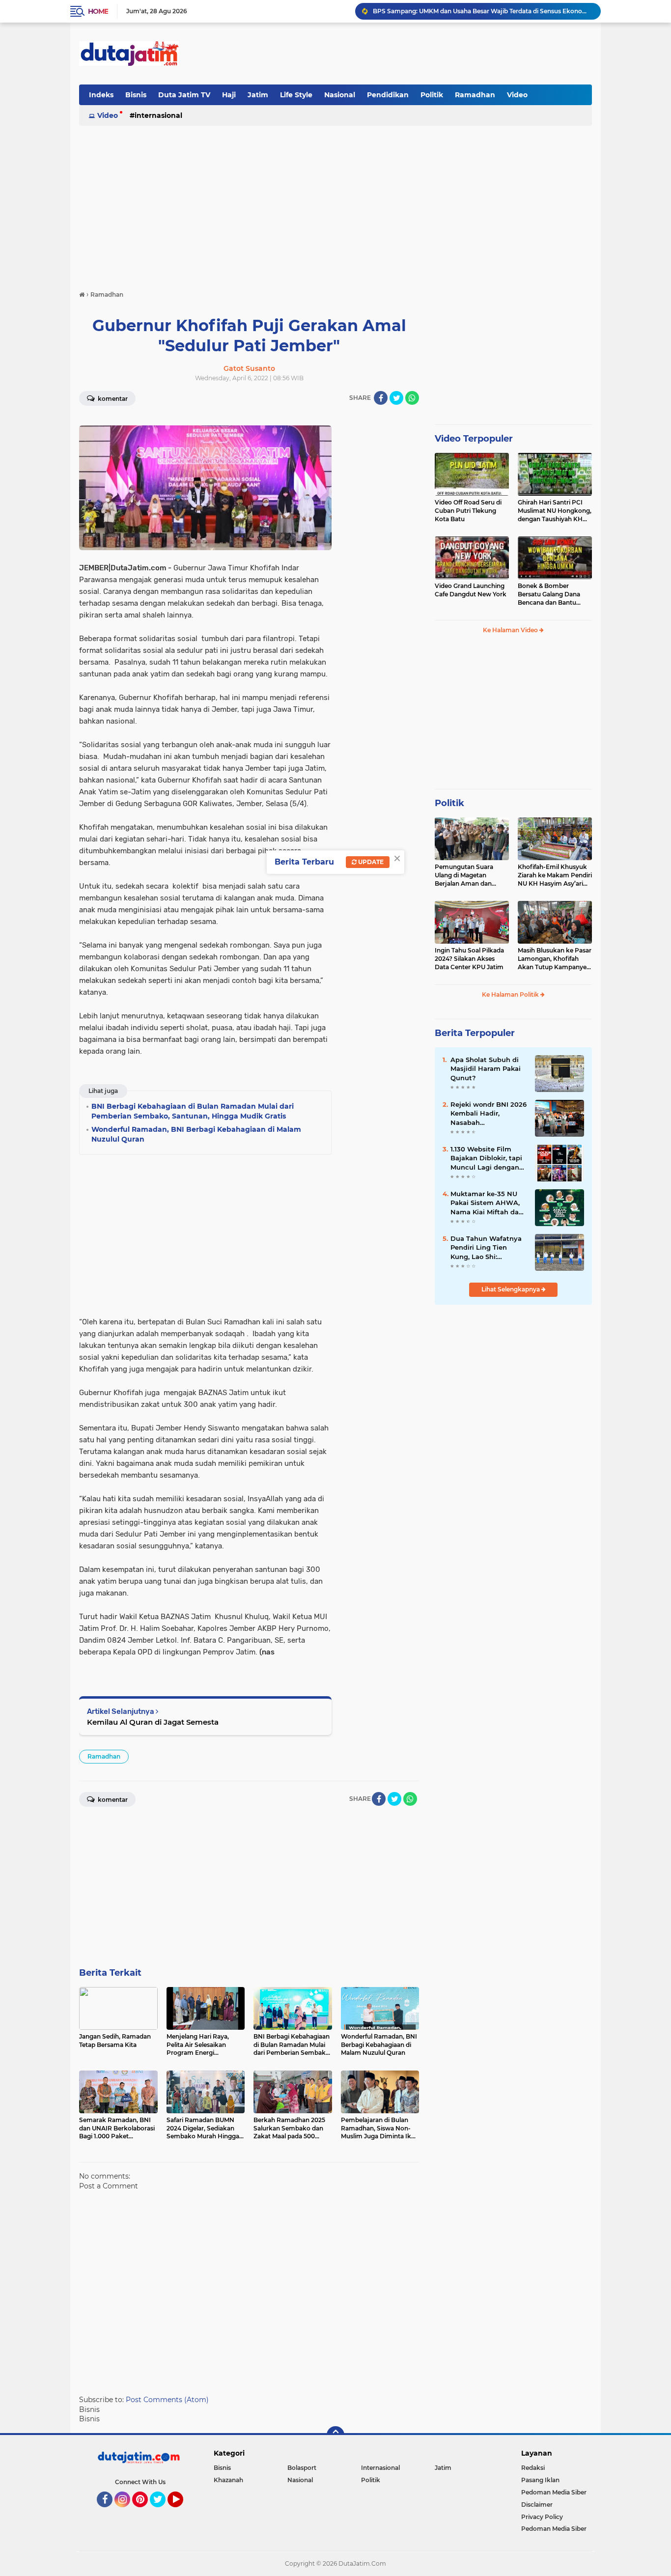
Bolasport (302, 2468)
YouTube (182, 2512)
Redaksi (533, 2468)
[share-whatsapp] (412, 398)
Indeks (101, 95)
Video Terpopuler (474, 439)
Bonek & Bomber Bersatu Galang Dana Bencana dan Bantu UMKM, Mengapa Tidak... (554, 594)
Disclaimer (537, 2505)
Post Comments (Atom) (167, 2400)
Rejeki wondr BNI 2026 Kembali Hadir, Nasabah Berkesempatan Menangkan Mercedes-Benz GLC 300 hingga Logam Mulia (489, 1114)
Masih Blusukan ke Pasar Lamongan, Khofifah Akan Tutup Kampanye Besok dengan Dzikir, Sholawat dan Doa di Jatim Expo (555, 959)
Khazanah (228, 2480)
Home (98, 11)
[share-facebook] (381, 398)
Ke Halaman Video (511, 630)
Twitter (162, 2512)
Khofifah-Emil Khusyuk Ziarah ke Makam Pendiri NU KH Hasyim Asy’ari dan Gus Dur (555, 875)
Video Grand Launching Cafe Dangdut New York (471, 590)
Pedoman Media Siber (554, 2492)
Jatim (258, 95)
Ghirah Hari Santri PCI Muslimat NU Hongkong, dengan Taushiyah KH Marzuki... (555, 511)
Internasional (158, 115)
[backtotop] (335, 2435)
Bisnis (136, 95)
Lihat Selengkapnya (511, 1289)
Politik (432, 95)
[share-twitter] (396, 398)
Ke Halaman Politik (511, 994)
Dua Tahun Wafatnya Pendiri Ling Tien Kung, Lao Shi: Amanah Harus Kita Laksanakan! (486, 1248)
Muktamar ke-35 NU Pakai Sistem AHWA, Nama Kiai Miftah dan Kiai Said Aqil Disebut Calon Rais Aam (487, 1203)
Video (517, 95)
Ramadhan (475, 95)
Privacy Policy (542, 2517)
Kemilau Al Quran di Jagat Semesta (153, 1722)
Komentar (112, 399)
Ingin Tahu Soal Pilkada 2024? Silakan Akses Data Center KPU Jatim (469, 959)
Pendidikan (388, 95)
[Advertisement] (413, 54)
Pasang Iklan (540, 2480)
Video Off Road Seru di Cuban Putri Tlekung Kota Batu (468, 511)
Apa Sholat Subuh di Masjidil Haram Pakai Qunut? (486, 1068)
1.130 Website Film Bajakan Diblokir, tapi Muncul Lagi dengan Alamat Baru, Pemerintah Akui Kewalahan (486, 1158)
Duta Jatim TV (184, 95)
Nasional (340, 95)
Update (370, 862)
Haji (229, 95)
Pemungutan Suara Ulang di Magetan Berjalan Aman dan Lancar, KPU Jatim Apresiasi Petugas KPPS (470, 875)
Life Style (296, 95)
